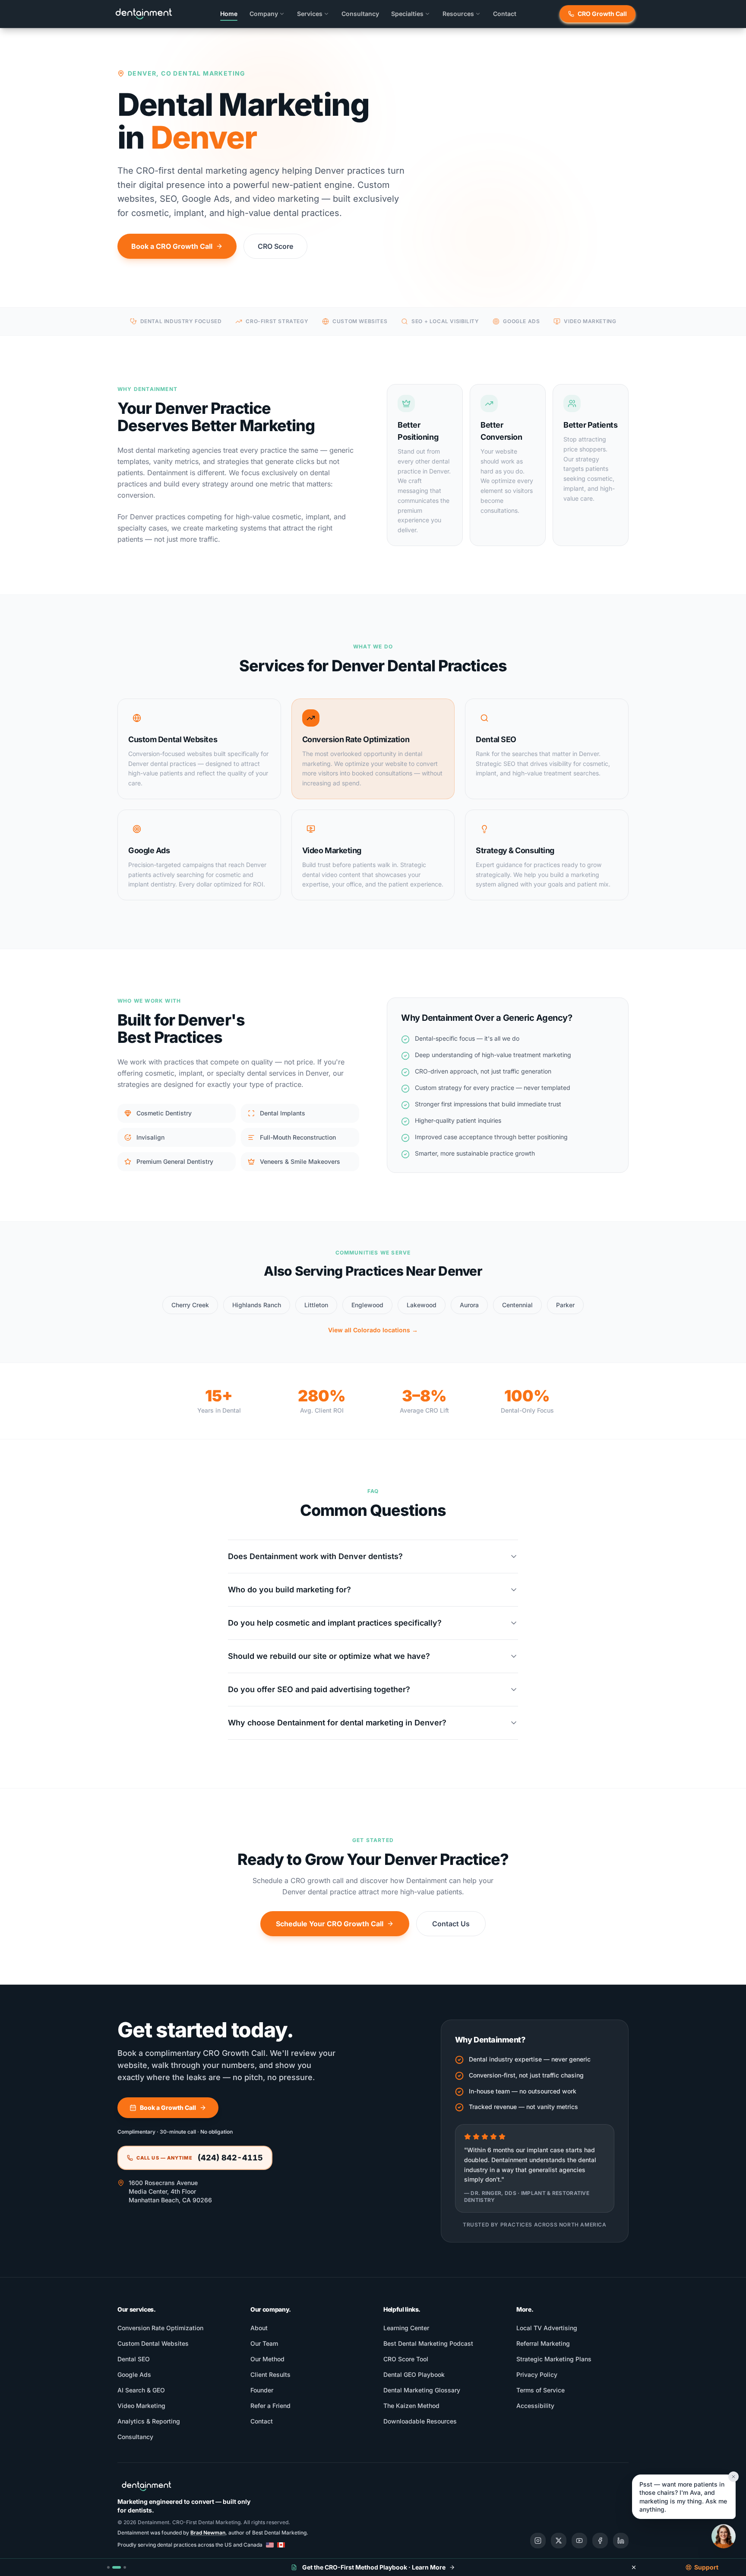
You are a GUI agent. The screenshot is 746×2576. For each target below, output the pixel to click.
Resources (458, 14)
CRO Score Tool (406, 2359)
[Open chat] (724, 2536)
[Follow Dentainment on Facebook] (600, 2541)
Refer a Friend (270, 2406)
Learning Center (406, 2328)
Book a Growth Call (168, 2107)
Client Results (270, 2374)
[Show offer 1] (108, 2567)
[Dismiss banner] (634, 2567)
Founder (262, 2390)
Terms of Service (541, 2390)
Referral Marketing (543, 2343)
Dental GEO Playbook (414, 2374)
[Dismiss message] (733, 2477)
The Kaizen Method (411, 2406)
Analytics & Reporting (149, 2421)
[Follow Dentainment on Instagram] (538, 2541)
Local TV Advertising (547, 2328)
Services (310, 14)
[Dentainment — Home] (144, 14)
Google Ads (134, 2374)
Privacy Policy (537, 2374)
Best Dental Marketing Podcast (428, 2343)
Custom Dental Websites (153, 2343)
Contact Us (451, 1924)
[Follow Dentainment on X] (559, 2541)
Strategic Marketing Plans (554, 2359)
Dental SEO (134, 2359)
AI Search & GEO (141, 2390)
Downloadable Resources (420, 2421)
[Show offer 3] (125, 2567)
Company (264, 14)
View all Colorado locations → (373, 1330)
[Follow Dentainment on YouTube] (579, 2541)
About (259, 2328)
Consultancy (360, 14)
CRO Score (275, 246)
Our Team (264, 2343)
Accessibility (535, 2406)
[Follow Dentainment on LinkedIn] (621, 2541)
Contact (505, 14)
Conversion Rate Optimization (160, 2328)
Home (229, 14)
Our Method (267, 2359)
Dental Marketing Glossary (422, 2390)
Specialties (407, 14)
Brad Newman (208, 2533)
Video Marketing (141, 2406)
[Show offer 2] (117, 2567)
